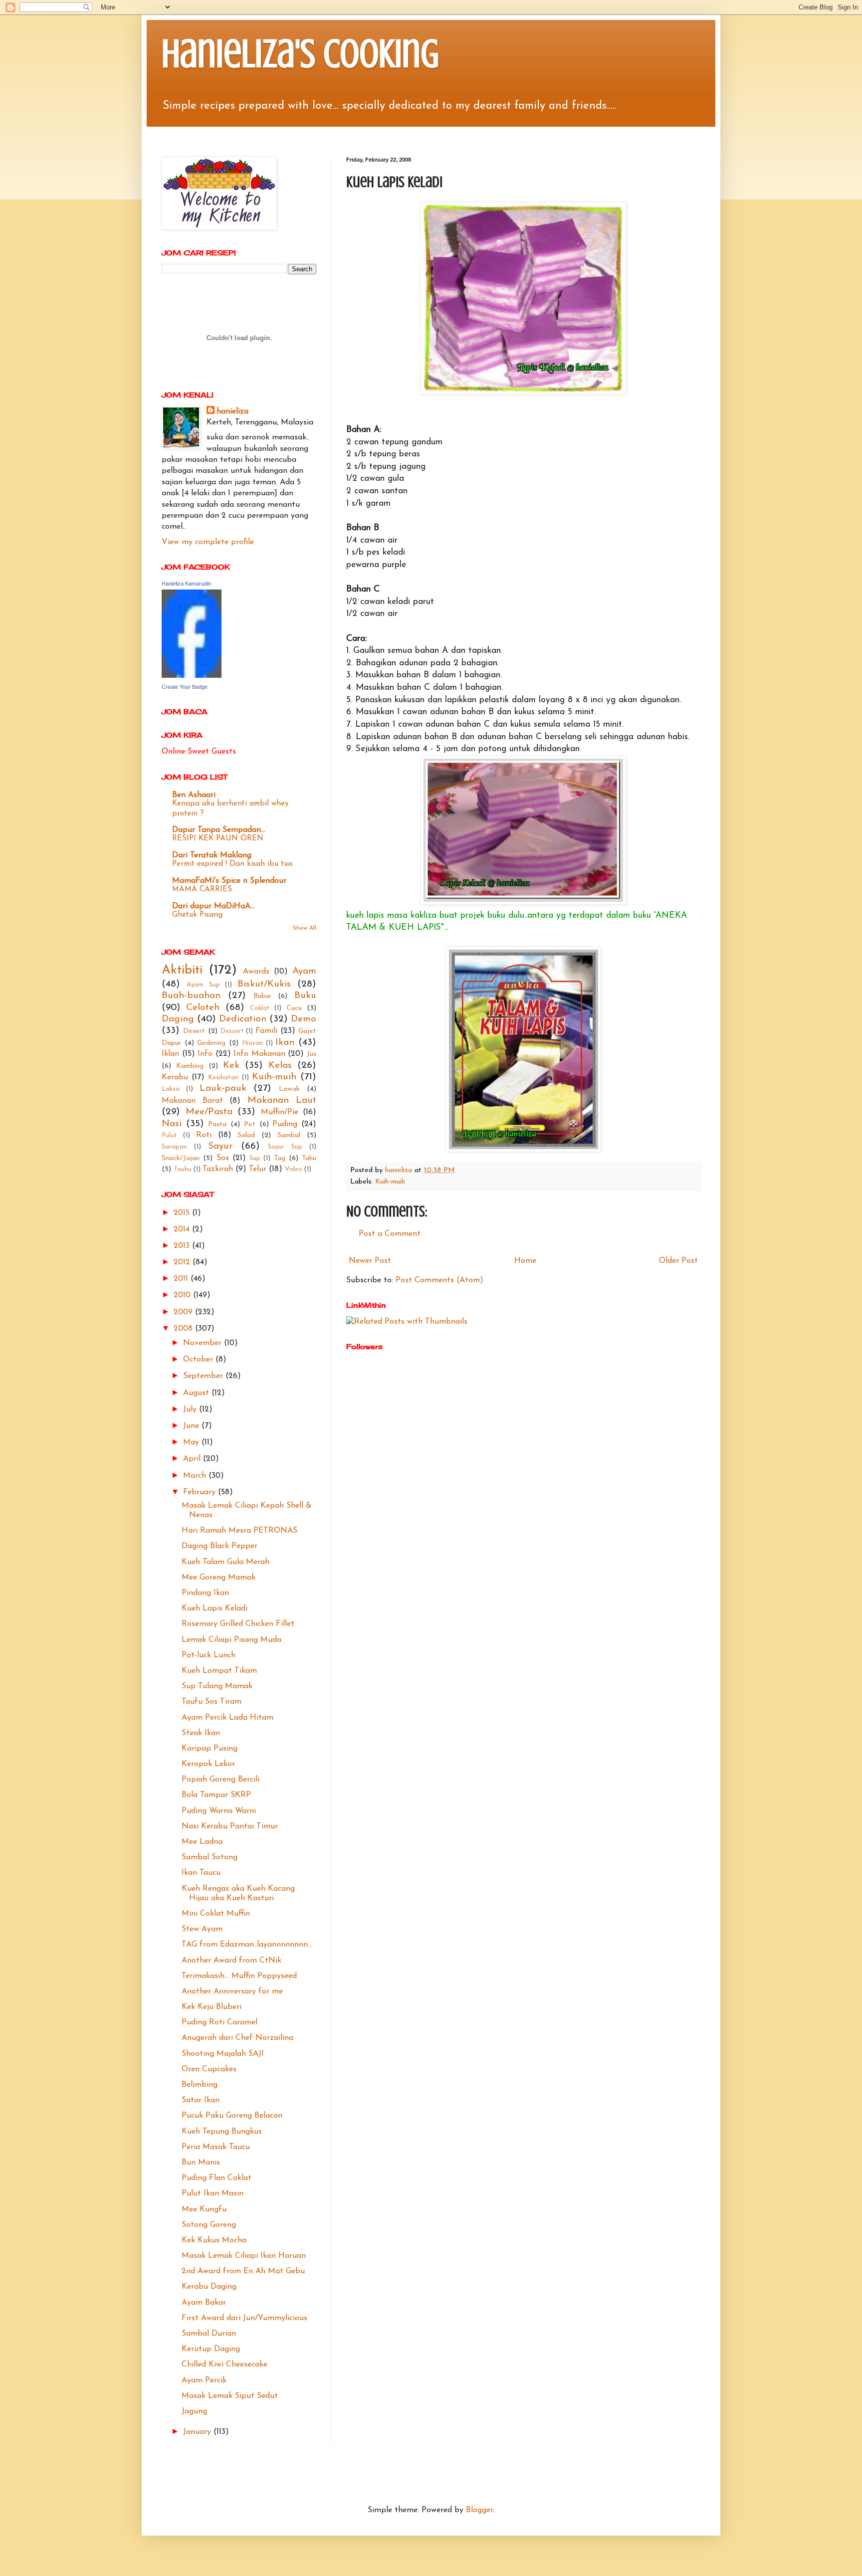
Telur (258, 1169)
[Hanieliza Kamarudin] (192, 676)
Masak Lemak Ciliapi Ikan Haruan (244, 2256)
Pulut (169, 1135)
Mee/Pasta (209, 1112)
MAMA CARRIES (202, 890)
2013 (183, 1246)
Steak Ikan (201, 1733)
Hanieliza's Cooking (300, 54)
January (198, 2432)
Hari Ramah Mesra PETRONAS (239, 1531)
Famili (266, 1031)
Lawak (289, 1089)
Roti (204, 1135)
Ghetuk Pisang (197, 915)
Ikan (285, 1043)
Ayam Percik (204, 2380)
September (204, 1376)
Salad (246, 1135)
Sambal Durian (209, 2334)
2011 (182, 1279)
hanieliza (232, 411)
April (193, 1459)
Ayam (304, 971)
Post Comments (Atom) (439, 1280)
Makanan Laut (282, 1100)
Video (294, 1169)
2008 (184, 1329)
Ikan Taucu (201, 1873)
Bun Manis (201, 2163)
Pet (250, 1124)
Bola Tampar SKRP (216, 1795)
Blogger (479, 2510)
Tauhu (183, 1169)
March (196, 1476)
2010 (183, 1295)
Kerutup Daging (211, 2349)
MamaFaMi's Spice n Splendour (229, 881)
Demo (304, 1019)
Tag (280, 1158)
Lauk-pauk (223, 1089)
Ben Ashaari (194, 795)
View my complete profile (208, 542)
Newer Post (370, 1261)
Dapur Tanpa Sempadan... (219, 830)
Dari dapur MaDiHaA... (214, 906)
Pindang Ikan (205, 1593)
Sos (223, 1158)
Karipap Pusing (210, 1749)
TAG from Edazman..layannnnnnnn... (247, 1945)
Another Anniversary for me (232, 1991)
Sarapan (174, 1147)
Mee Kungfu (204, 2209)
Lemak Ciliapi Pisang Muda (231, 1640)
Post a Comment (390, 1234)
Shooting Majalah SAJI (223, 2054)
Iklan (170, 1054)
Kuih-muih (390, 1182)
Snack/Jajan (181, 1158)
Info (205, 1054)
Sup (255, 1158)
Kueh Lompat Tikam (219, 1671)
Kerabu (175, 1077)
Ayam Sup (203, 985)
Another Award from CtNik (231, 1961)
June (192, 1426)
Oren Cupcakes (209, 2069)
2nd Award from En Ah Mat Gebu (243, 2271)
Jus (312, 1054)
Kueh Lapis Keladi (215, 1608)
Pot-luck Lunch (209, 1655)
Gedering (211, 1043)
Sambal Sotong (210, 1857)
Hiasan (252, 1043)
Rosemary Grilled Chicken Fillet (238, 1624)
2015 (183, 1213)
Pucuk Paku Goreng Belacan (232, 2116)
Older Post (678, 1261)
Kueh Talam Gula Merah (225, 1562)
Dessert (232, 1031)
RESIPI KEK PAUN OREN (218, 839)
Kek (231, 1066)
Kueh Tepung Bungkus (222, 2132)
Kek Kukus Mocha (214, 2240)
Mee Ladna (202, 1842)
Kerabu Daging (209, 2287)
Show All (305, 928)
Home (525, 1261)
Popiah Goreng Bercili (220, 1780)
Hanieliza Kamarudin (186, 584)
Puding (285, 1124)
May (192, 1442)
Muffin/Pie (280, 1112)
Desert (194, 1031)
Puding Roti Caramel (219, 2022)
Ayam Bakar (204, 2303)
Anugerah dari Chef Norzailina (237, 2038)
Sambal (289, 1135)
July (191, 1409)
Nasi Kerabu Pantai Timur (230, 1826)
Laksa (171, 1089)
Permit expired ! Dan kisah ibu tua (232, 864)
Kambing (190, 1066)
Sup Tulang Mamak (217, 1686)
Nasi (172, 1124)
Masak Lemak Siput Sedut (230, 2396)
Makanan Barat (192, 1101)
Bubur (262, 996)
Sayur (220, 1146)
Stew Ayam (202, 1929)
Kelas (280, 1066)
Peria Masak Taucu (216, 2147)
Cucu (294, 1008)
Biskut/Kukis (264, 984)
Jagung (194, 2411)
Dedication (243, 1019)
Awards (256, 972)
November (204, 1343)
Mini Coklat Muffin (216, 1914)
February (201, 1492)
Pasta (217, 1124)
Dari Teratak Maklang (212, 855)
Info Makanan (259, 1054)
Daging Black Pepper (219, 1546)
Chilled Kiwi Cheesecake (224, 2365)
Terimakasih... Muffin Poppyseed (239, 1976)
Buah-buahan (191, 996)
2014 (183, 1229)
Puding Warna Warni (219, 1811)
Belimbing (200, 2085)
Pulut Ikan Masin (213, 2193)
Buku (305, 996)
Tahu (309, 1158)
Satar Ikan (201, 2100)
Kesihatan (223, 1078)
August (197, 1393)
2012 (183, 1262)
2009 (184, 1312)
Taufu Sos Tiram (212, 1702)
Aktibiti (182, 970)
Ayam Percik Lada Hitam (227, 1718)
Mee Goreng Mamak (218, 1578)
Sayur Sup (285, 1147)
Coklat (260, 1008)
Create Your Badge (185, 687)
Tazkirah (218, 1169)
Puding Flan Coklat (216, 2178)
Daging (178, 1019)
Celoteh (203, 1008)
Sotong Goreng (209, 2225)
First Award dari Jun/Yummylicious (244, 2318)
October (199, 1360)
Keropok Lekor (208, 1764)
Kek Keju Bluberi (212, 2007)
